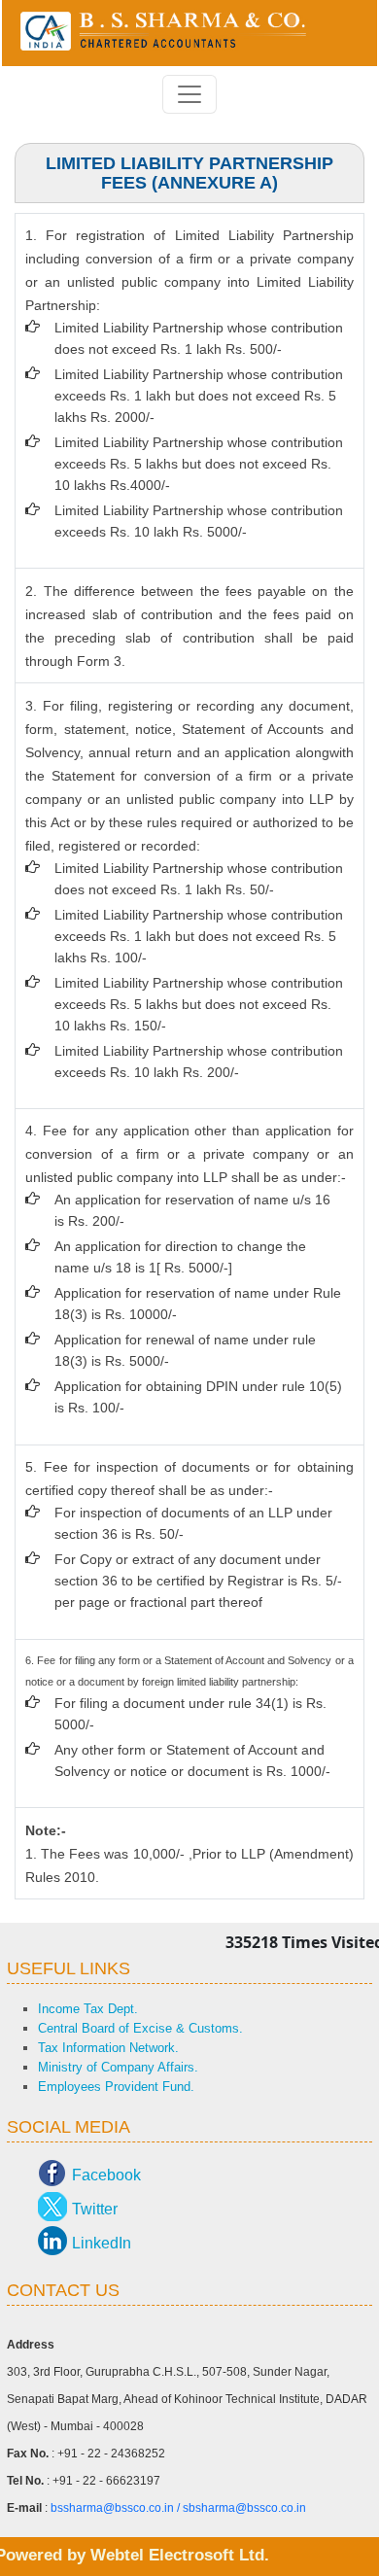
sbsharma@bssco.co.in (244, 2508)
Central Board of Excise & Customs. (140, 2028)
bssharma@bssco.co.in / (117, 2508)
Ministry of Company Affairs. (118, 2067)
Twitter (95, 2209)
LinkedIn (102, 2243)
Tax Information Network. (108, 2048)
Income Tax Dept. (88, 2009)
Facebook (106, 2175)
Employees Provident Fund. (116, 2087)
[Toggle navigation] (189, 94)
